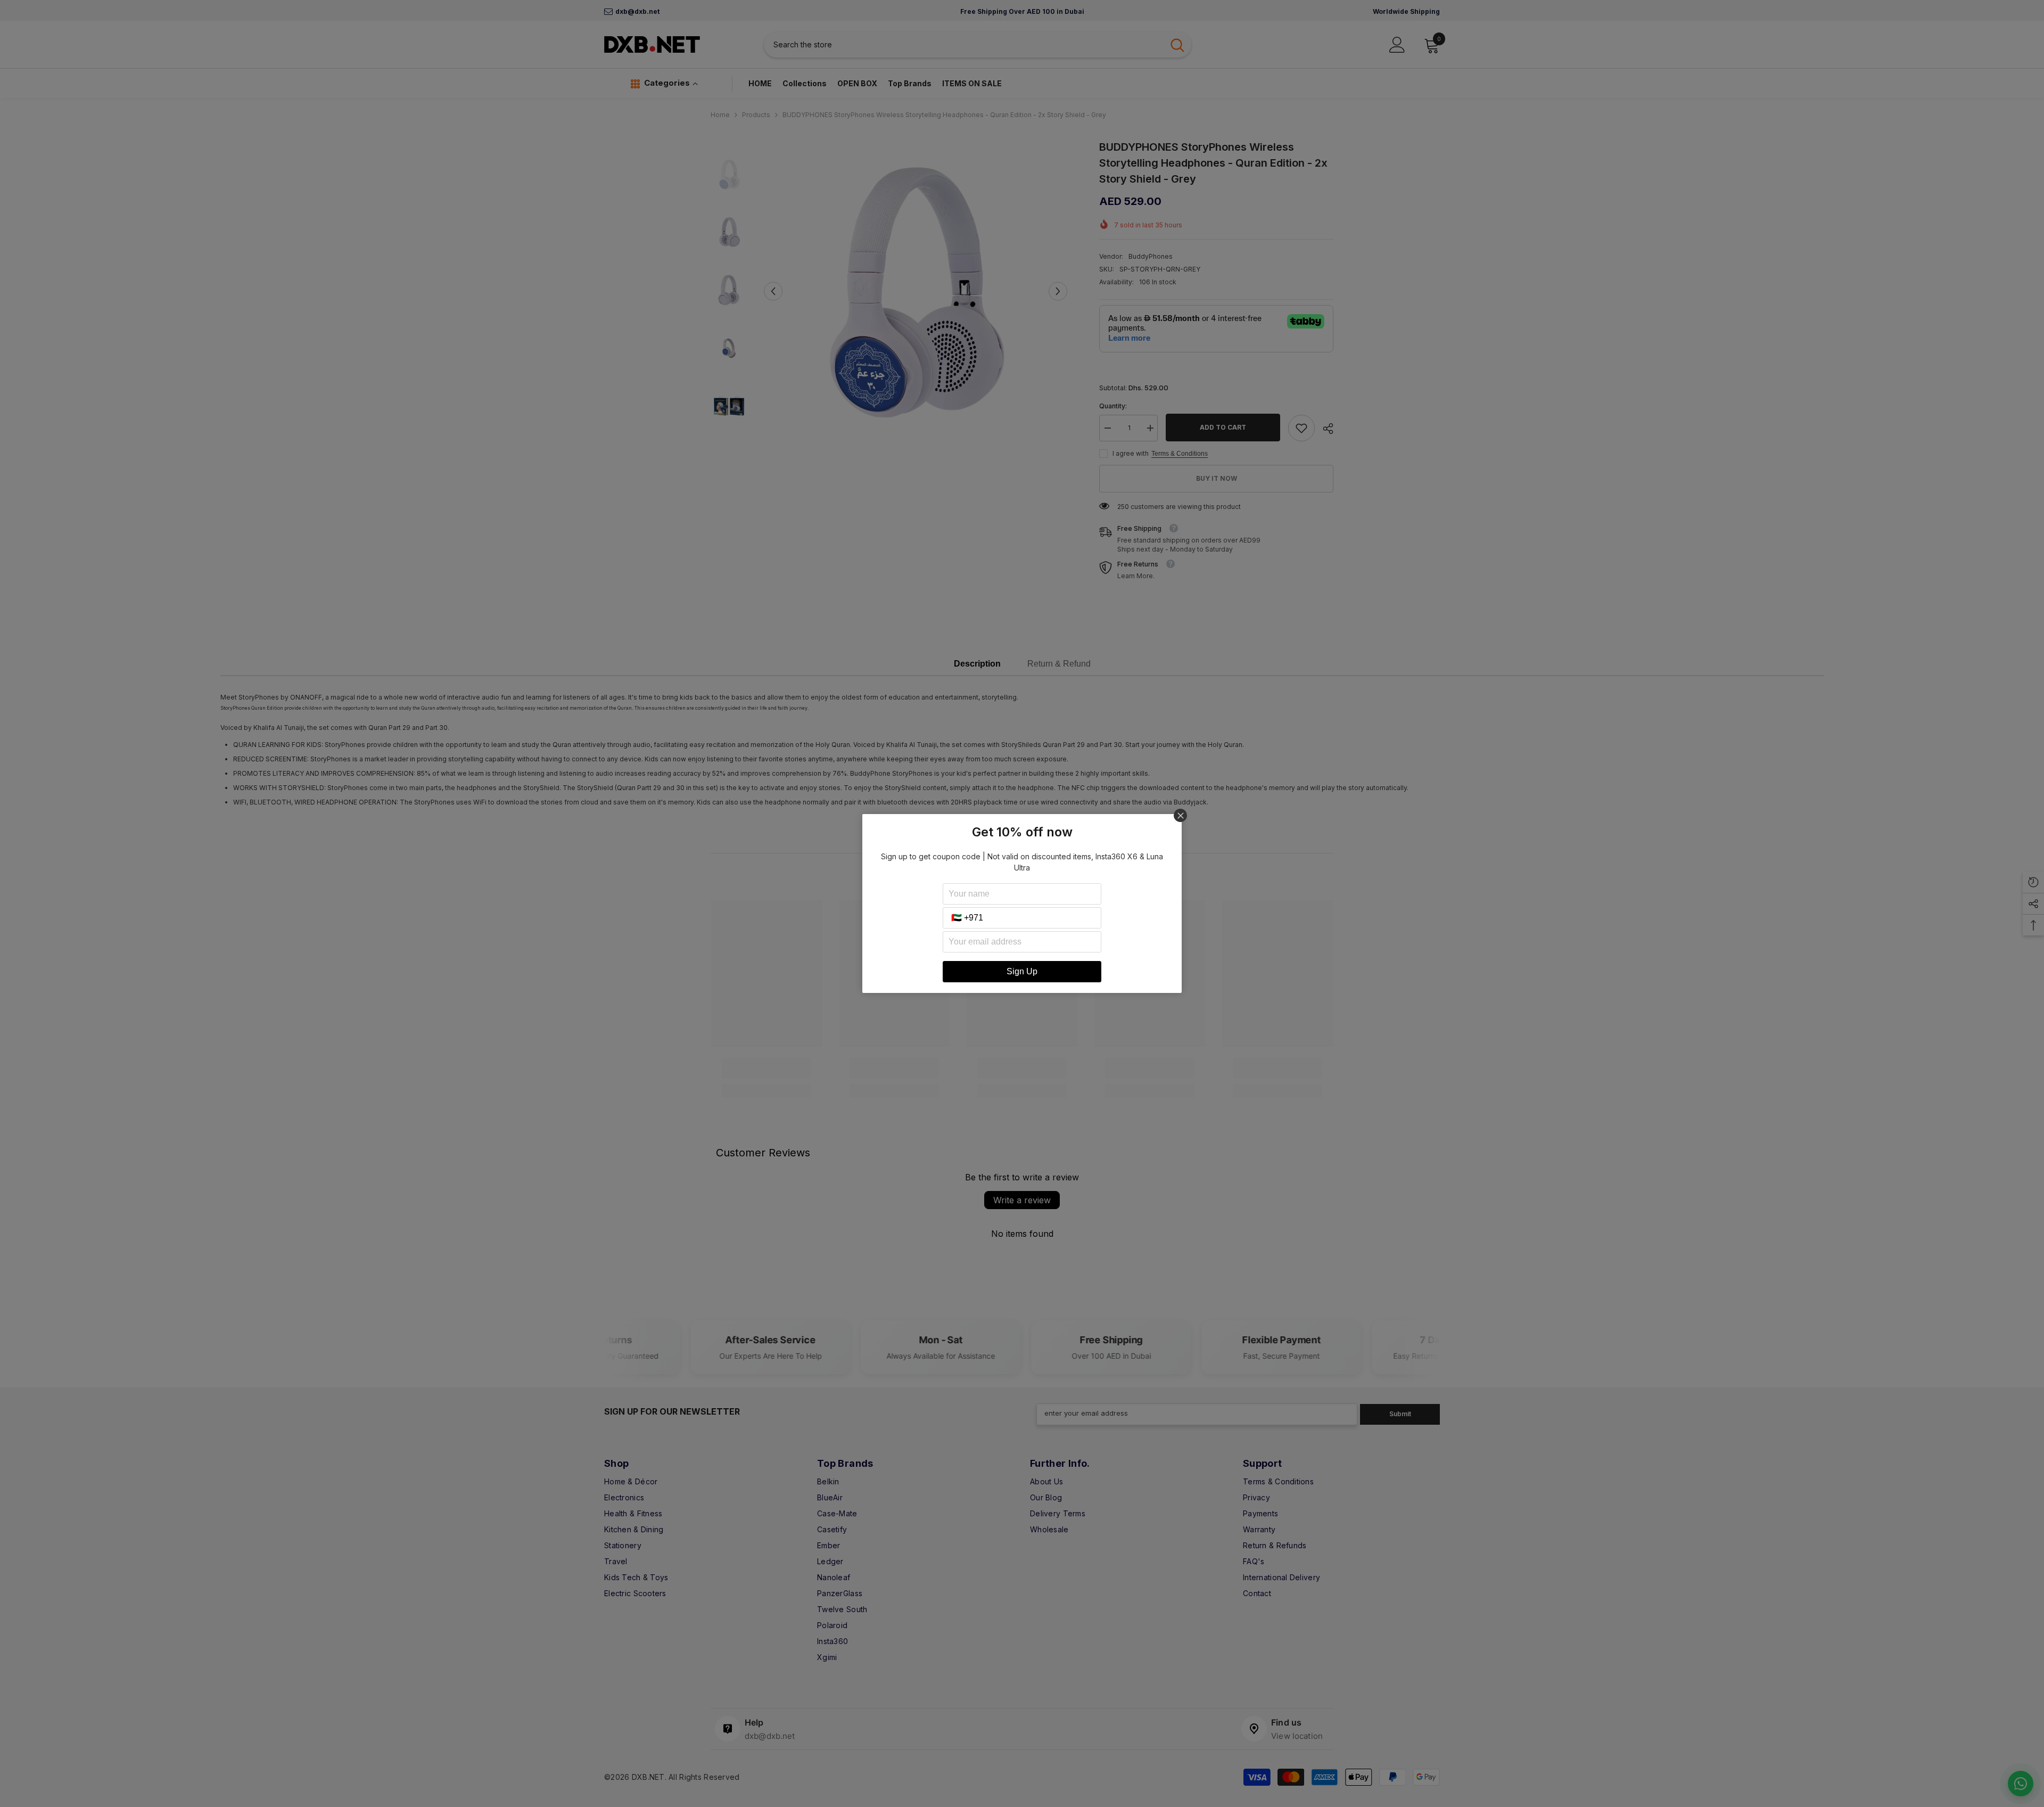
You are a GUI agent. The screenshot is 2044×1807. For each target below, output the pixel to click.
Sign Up (1022, 971)
